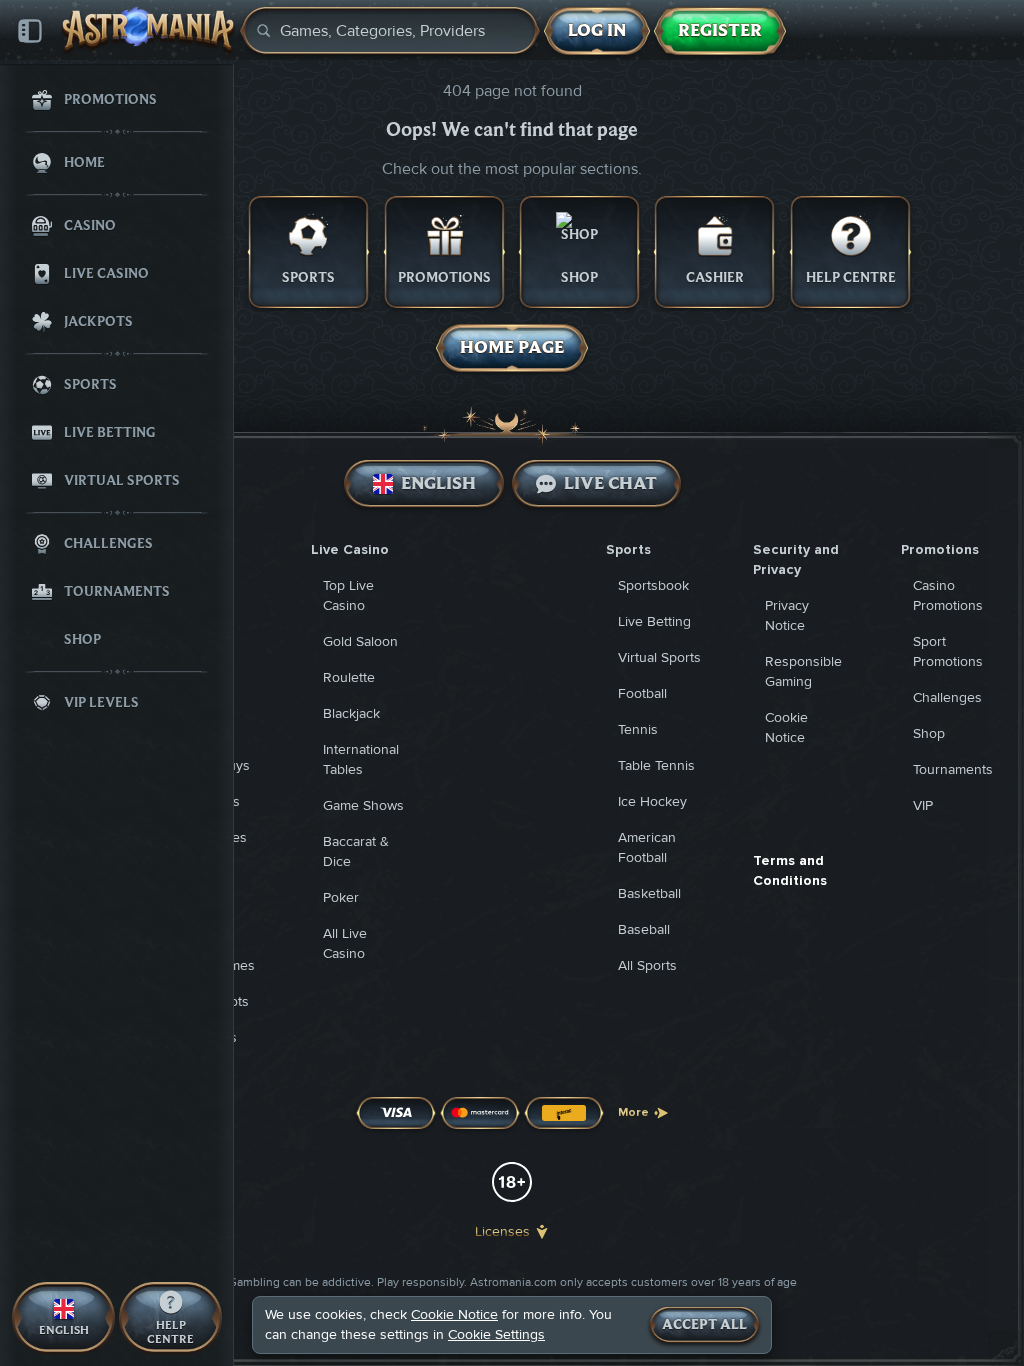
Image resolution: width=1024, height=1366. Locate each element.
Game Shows (363, 805)
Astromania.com (513, 1282)
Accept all (704, 1325)
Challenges (947, 697)
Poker (341, 897)
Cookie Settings (496, 1335)
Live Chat (610, 483)
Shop (929, 733)
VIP (923, 805)
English (437, 483)
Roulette (349, 677)
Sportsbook (653, 585)
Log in (597, 30)
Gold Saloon (360, 641)
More (633, 1112)
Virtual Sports (659, 657)
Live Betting (654, 621)
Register (720, 30)
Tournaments (953, 769)
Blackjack (351, 713)
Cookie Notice (454, 1314)
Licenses (502, 1231)
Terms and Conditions (790, 870)
